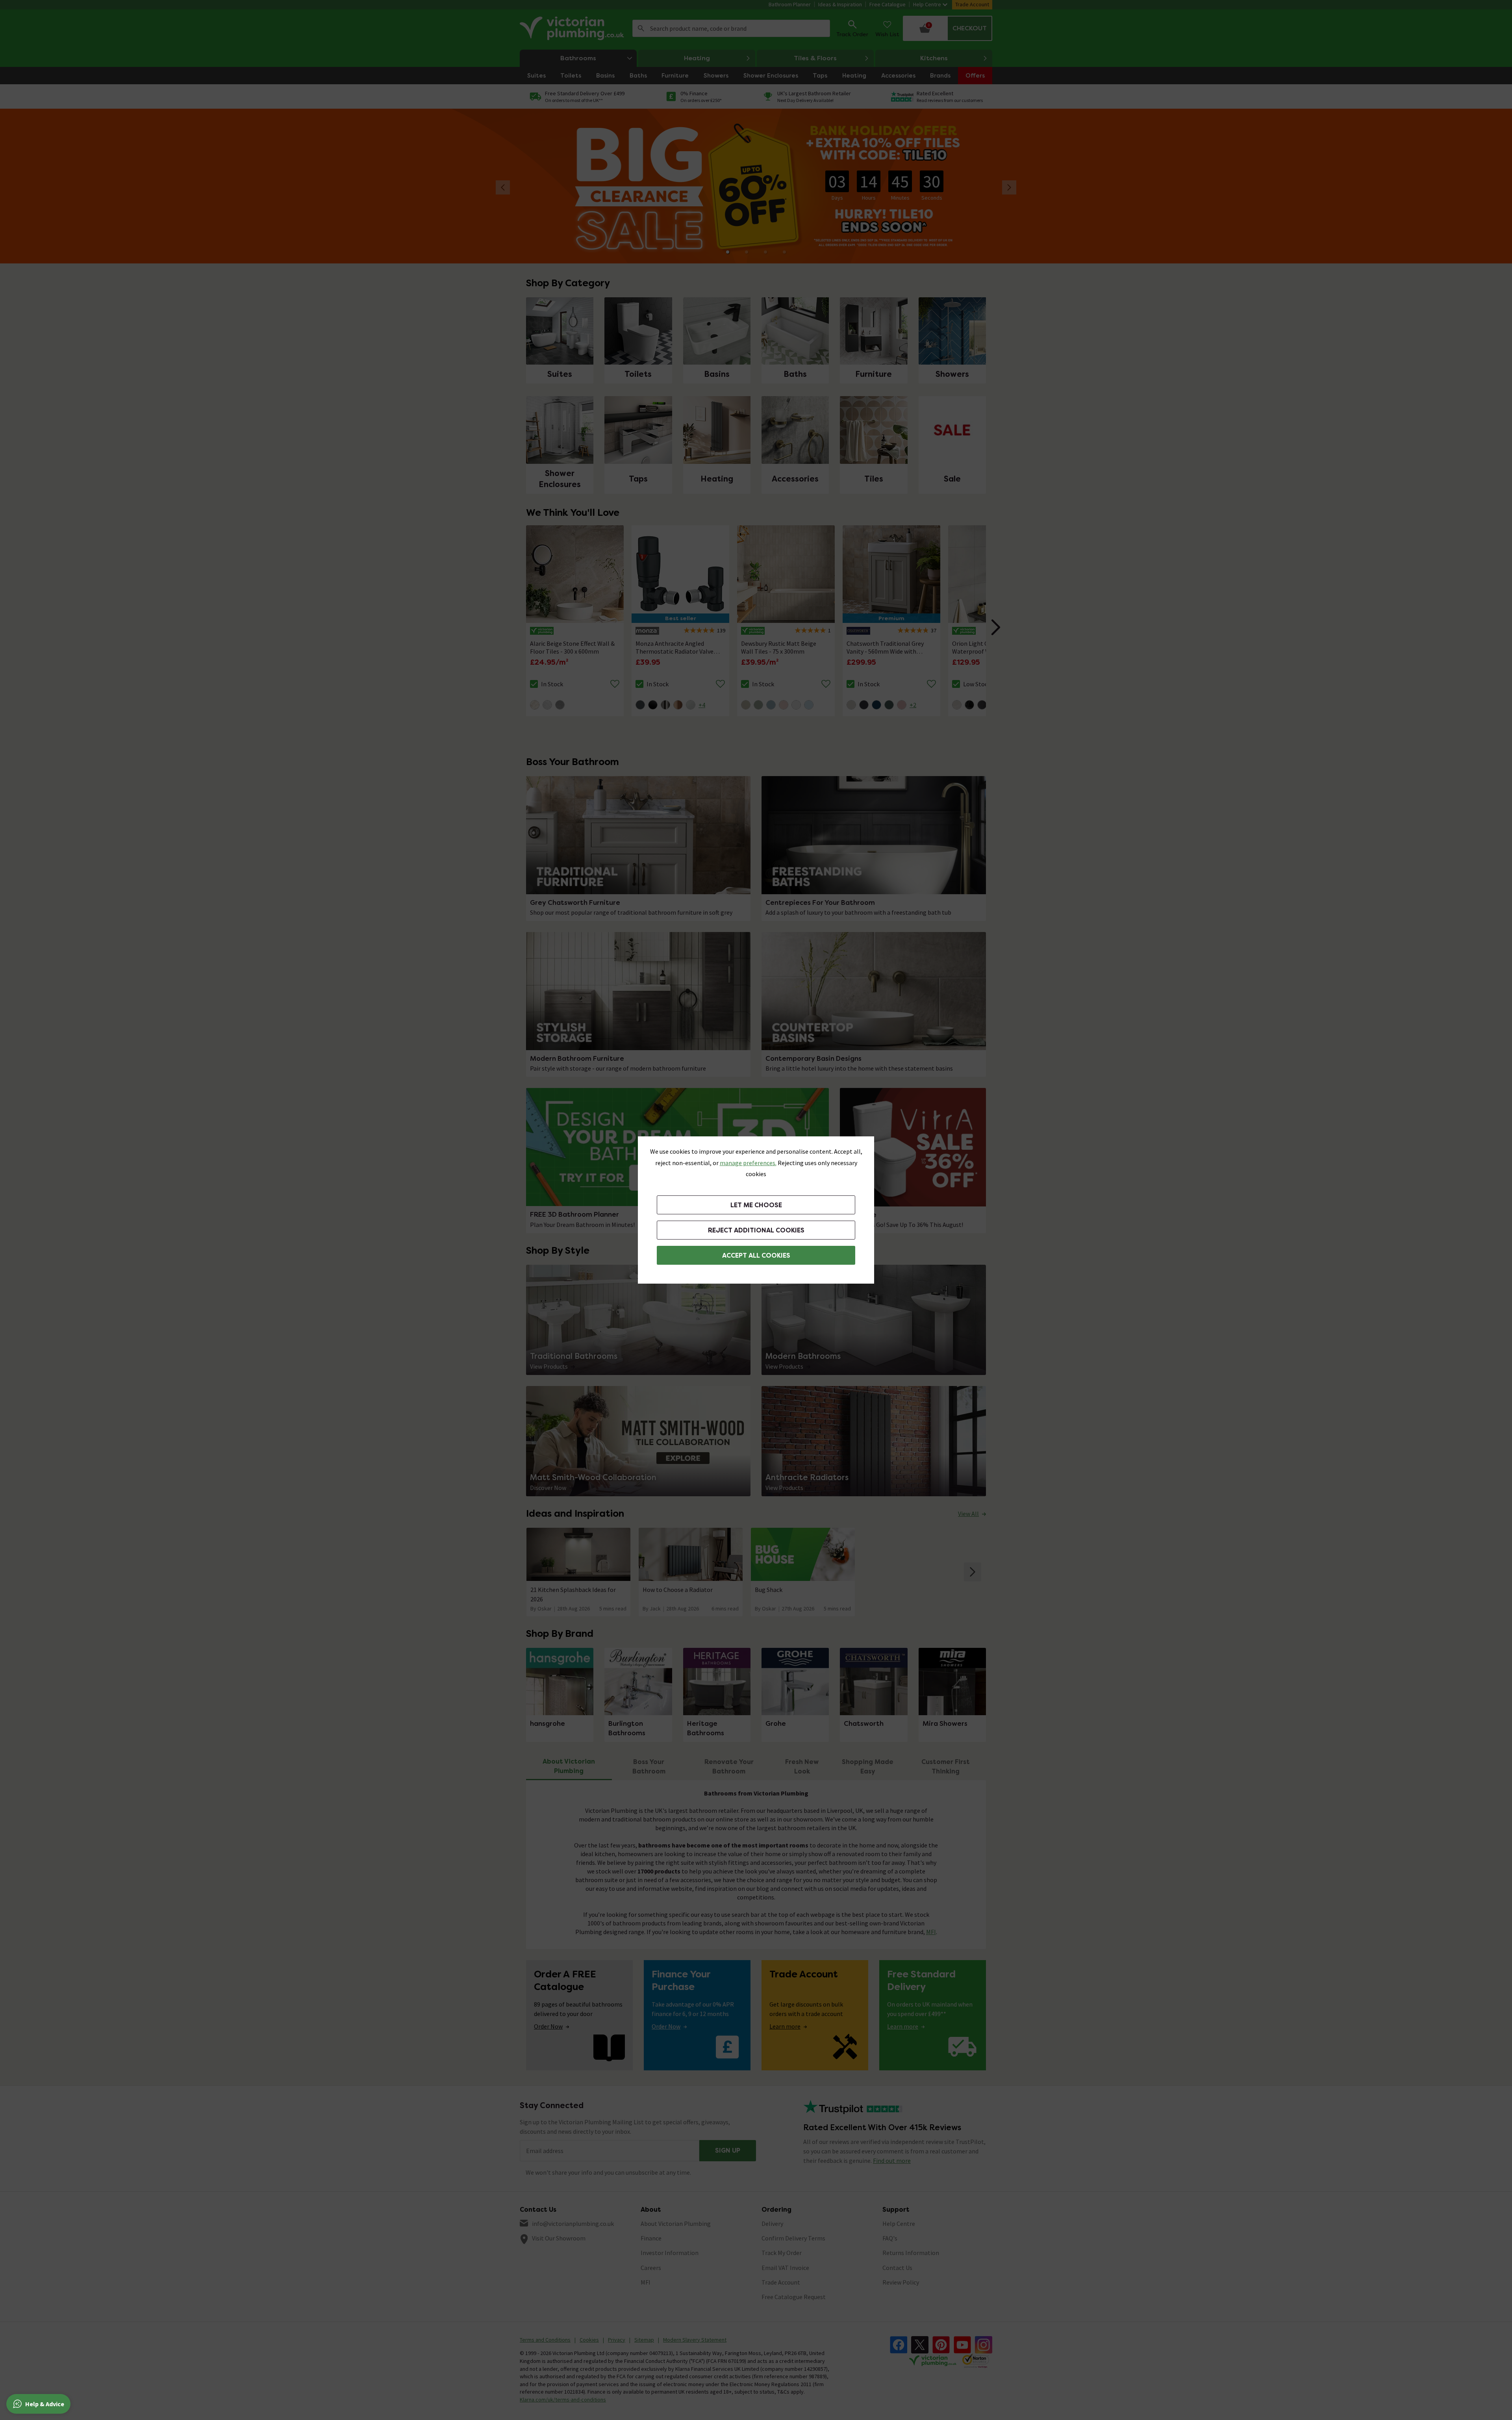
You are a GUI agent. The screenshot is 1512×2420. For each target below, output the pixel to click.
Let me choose (756, 1205)
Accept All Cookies (756, 1255)
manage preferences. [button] (748, 1163)
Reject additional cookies (756, 1230)
